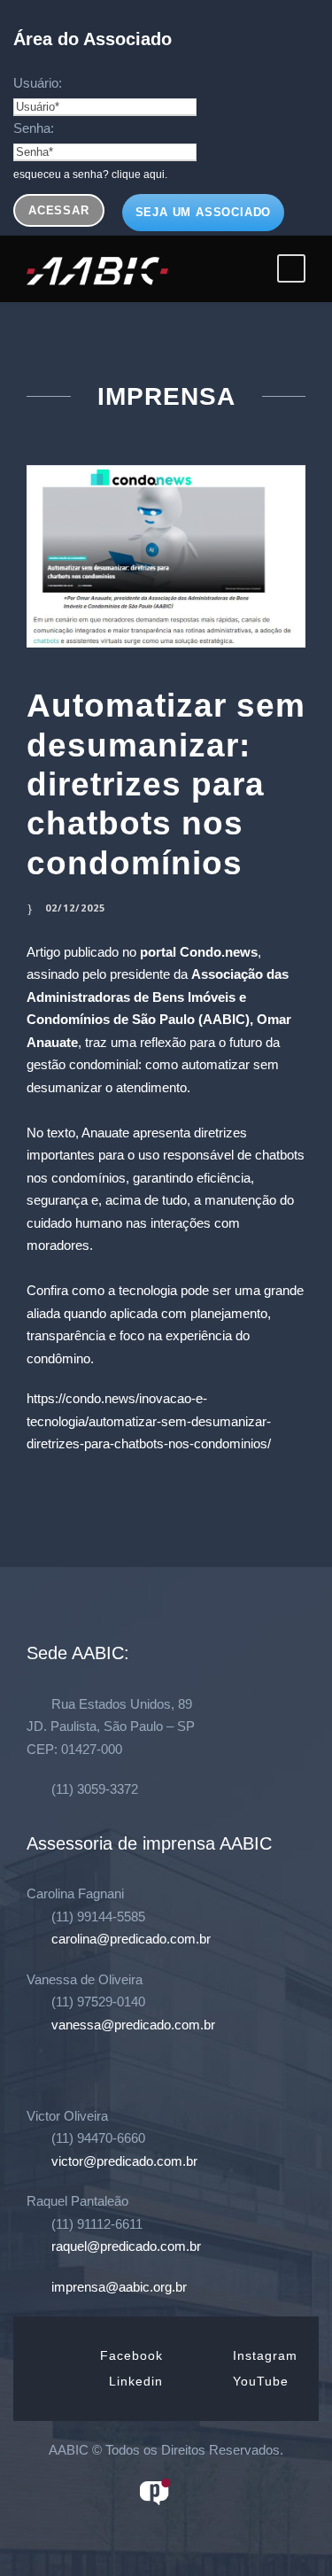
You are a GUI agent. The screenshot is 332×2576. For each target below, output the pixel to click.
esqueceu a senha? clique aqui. (90, 175)
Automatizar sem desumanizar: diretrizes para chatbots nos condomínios (166, 784)
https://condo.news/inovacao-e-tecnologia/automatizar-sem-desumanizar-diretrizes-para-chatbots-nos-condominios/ (149, 1421)
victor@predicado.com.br (124, 2161)
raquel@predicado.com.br (126, 2246)
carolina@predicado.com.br (131, 1939)
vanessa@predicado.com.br (133, 2025)
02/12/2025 (75, 908)
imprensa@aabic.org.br (119, 2287)
